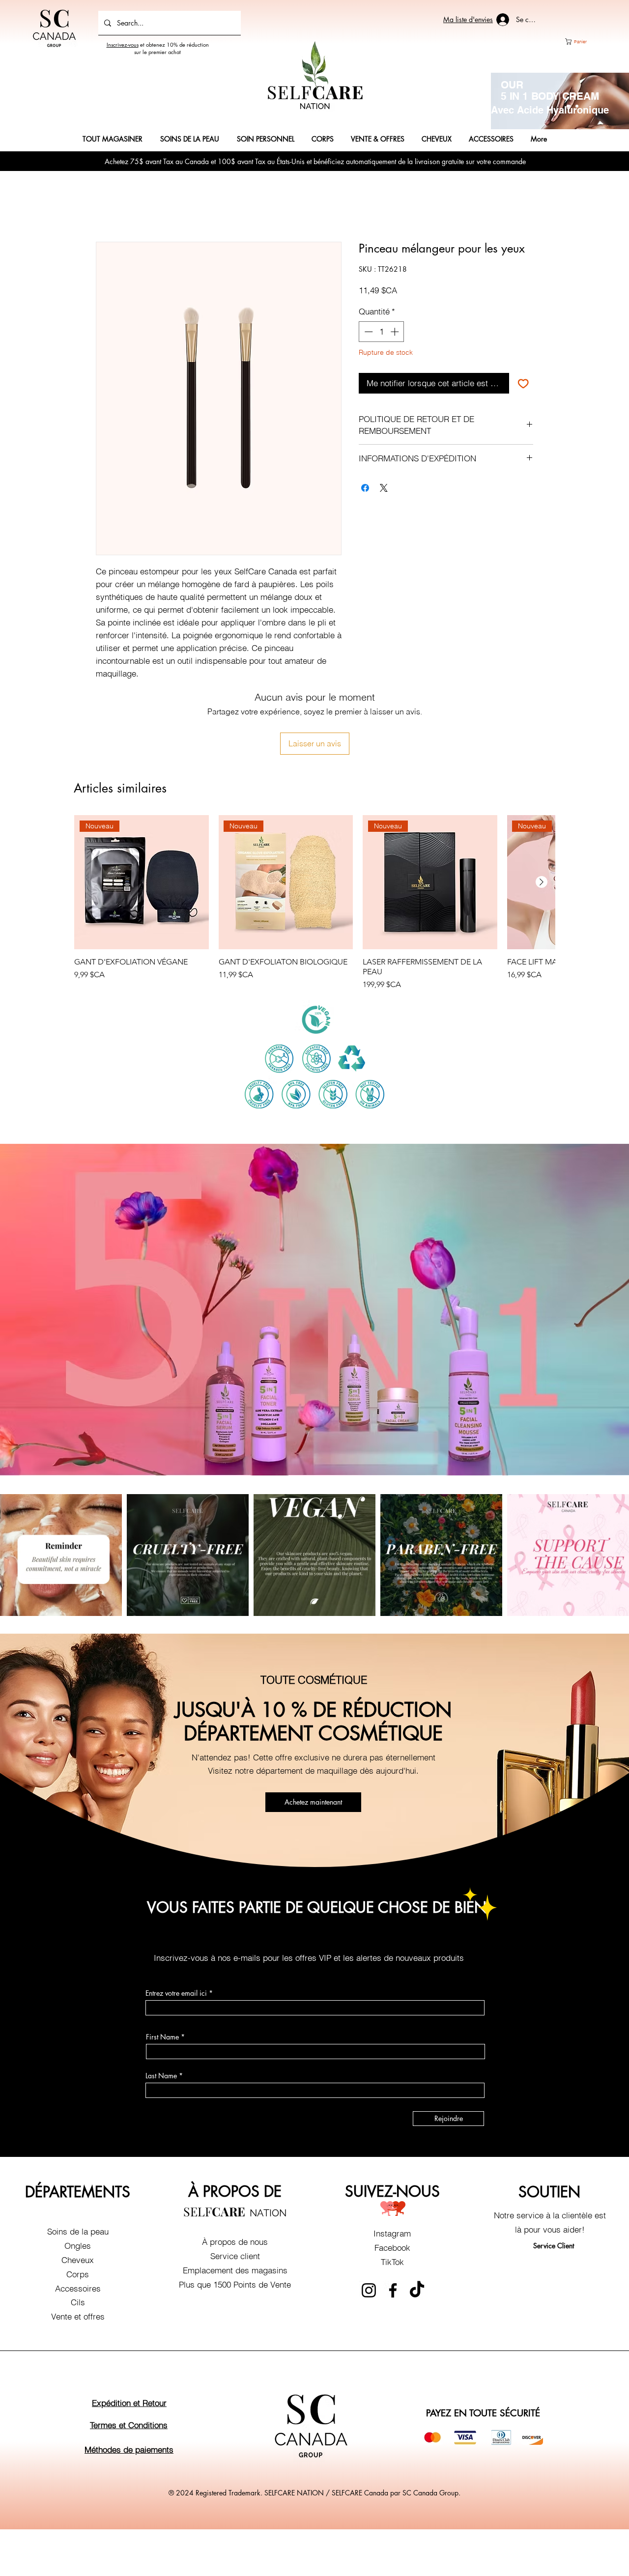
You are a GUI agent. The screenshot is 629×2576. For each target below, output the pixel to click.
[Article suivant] (542, 817)
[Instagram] (369, 2225)
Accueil (109, 206)
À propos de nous (235, 2176)
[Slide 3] (577, 106)
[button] (584, 42)
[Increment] (396, 332)
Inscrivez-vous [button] (123, 44)
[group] (314, 838)
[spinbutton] (382, 332)
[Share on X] (384, 488)
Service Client (554, 2180)
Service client (235, 2191)
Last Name (161, 2010)
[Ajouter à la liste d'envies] (523, 383)
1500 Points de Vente (252, 2219)
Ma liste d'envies (468, 19)
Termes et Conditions (129, 2360)
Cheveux (78, 2194)
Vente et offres (78, 2251)
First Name (162, 1972)
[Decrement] (368, 332)
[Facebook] (393, 2225)
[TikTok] (417, 2225)
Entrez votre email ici (176, 1928)
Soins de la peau (78, 2166)
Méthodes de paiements (129, 2384)
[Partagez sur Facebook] (365, 488)
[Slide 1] (568, 106)
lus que (199, 2219)
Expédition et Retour (129, 2337)
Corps (78, 2209)
